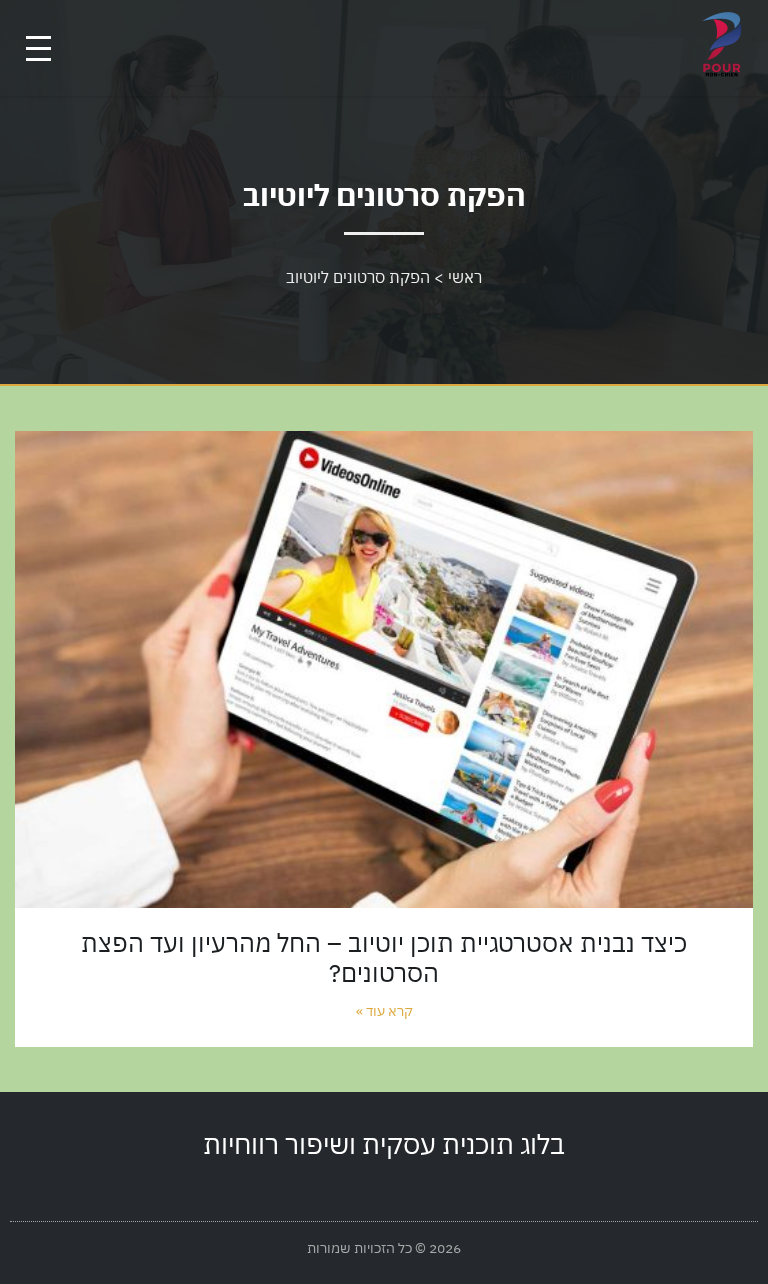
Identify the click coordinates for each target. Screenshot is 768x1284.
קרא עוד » (384, 1011)
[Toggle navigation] (38, 48)
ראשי (465, 277)
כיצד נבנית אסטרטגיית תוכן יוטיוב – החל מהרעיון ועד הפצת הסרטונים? (384, 957)
